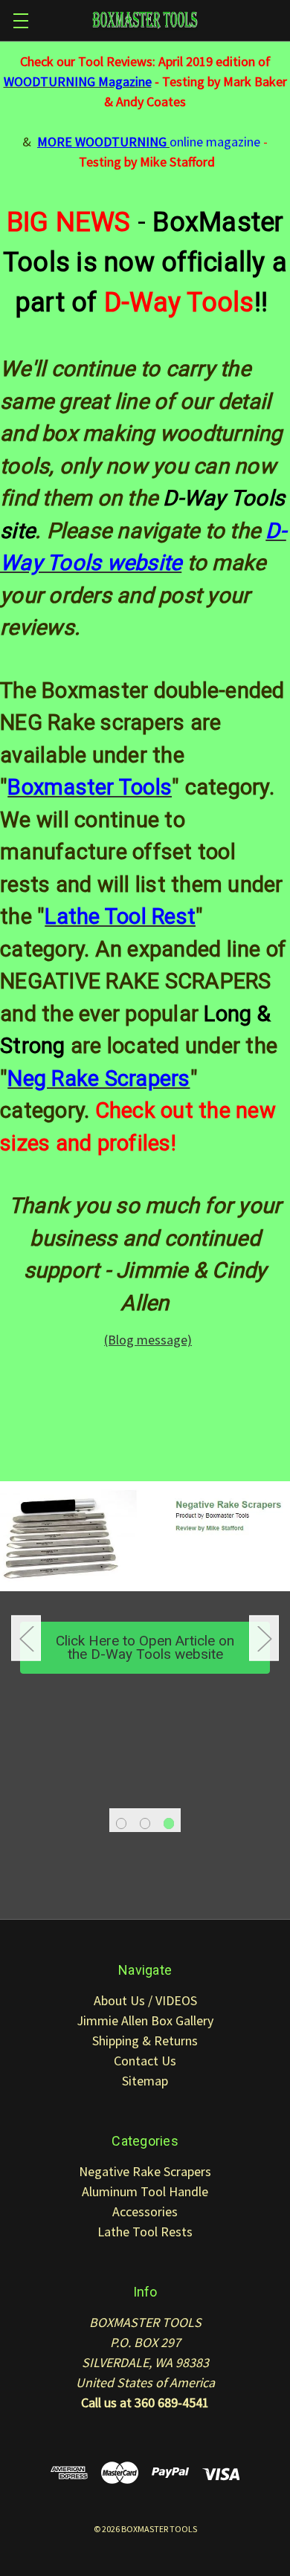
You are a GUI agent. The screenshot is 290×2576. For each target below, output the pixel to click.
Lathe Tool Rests (145, 2232)
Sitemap (145, 2081)
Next (264, 1638)
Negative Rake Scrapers (145, 2171)
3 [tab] (169, 1823)
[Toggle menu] (20, 20)
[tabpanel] (145, 1598)
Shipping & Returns (145, 2041)
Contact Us (145, 2061)
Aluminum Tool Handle (145, 2191)
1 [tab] (122, 1823)
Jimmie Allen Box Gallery (145, 2020)
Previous (26, 1638)
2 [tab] (145, 1823)
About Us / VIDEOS (145, 2000)
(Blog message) (148, 1340)
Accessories (145, 2211)
